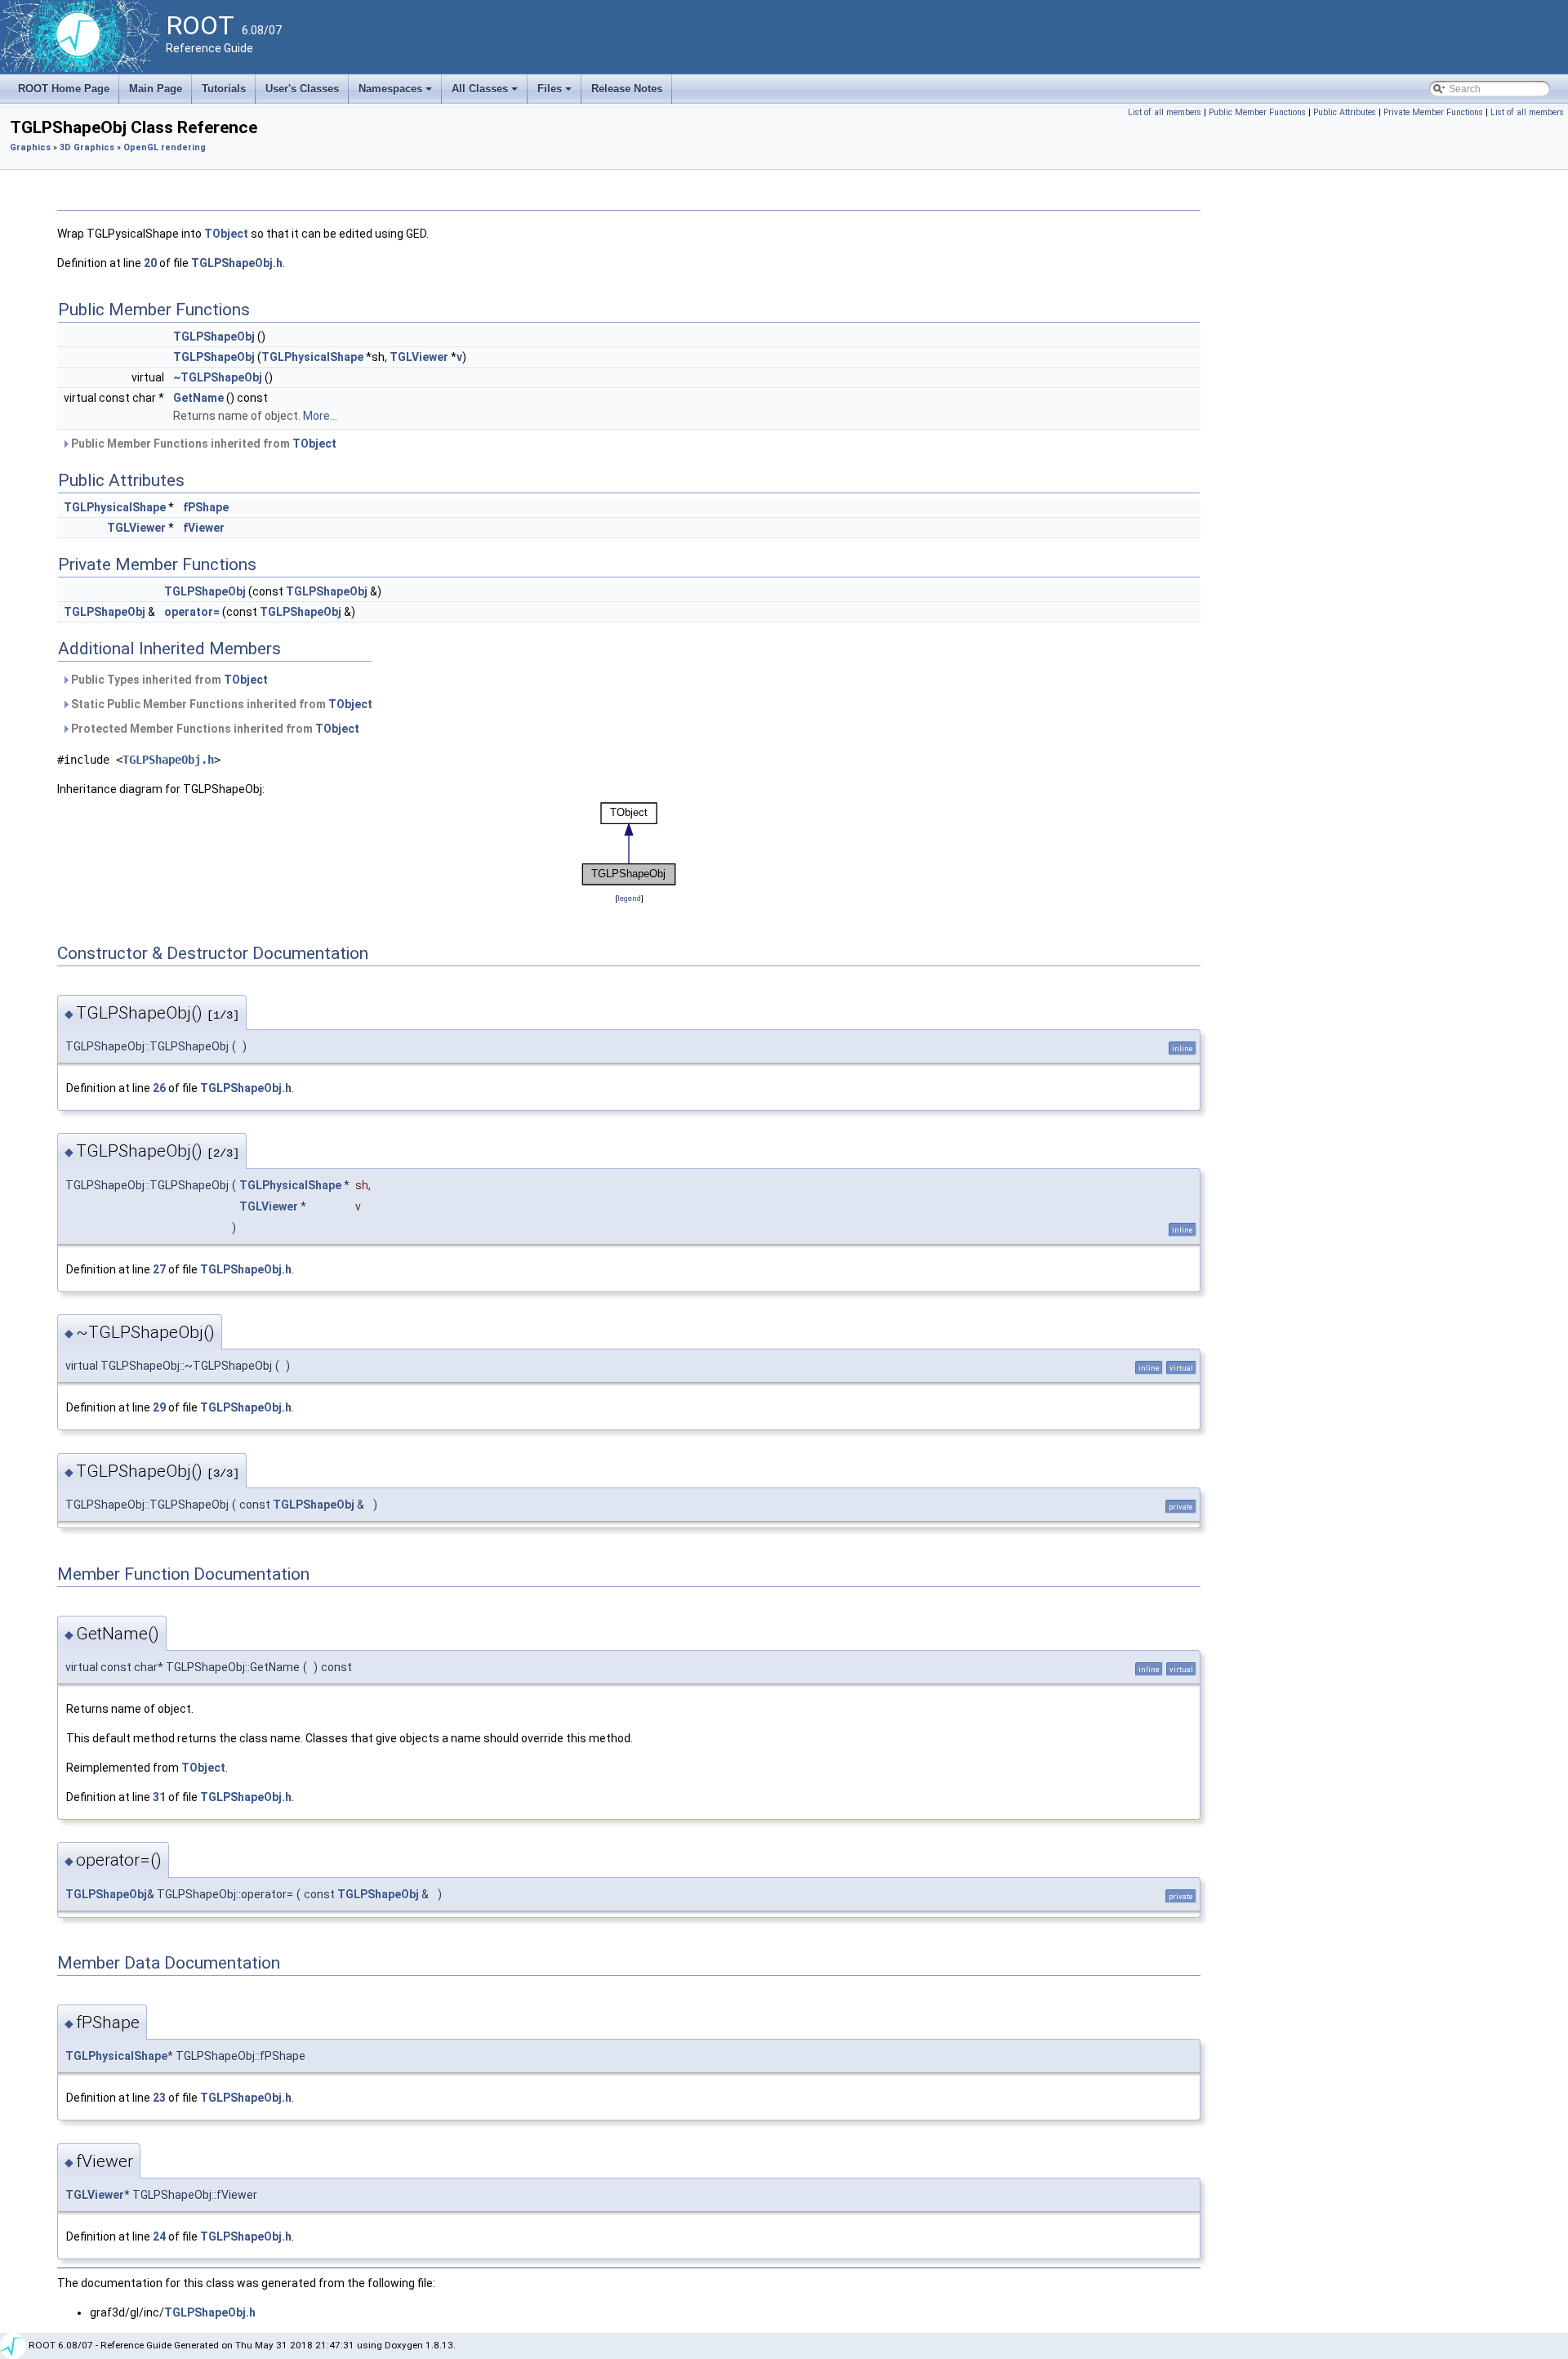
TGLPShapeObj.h (237, 263)
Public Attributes (1345, 112)
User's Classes (302, 89)
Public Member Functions (1257, 112)
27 (159, 1269)
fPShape (206, 507)
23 (159, 2098)
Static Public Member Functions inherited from (220, 704)
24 (159, 2236)
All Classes (486, 93)
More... (320, 416)
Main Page (156, 89)
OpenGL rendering (165, 147)
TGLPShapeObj (214, 337)
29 (159, 1407)
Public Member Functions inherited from (203, 444)
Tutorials (224, 89)
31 (159, 1797)
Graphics (30, 147)
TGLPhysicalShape (312, 357)
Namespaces (396, 93)
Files (556, 93)
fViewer (204, 528)
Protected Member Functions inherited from (214, 729)
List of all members (1165, 112)
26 (159, 1088)
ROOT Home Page (64, 89)
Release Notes (627, 89)
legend (629, 898)
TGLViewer (419, 357)
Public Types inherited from (168, 680)
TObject (226, 234)
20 (150, 263)
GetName (198, 398)
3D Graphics (87, 147)
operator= (192, 612)
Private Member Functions (1433, 112)
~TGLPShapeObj (218, 377)
